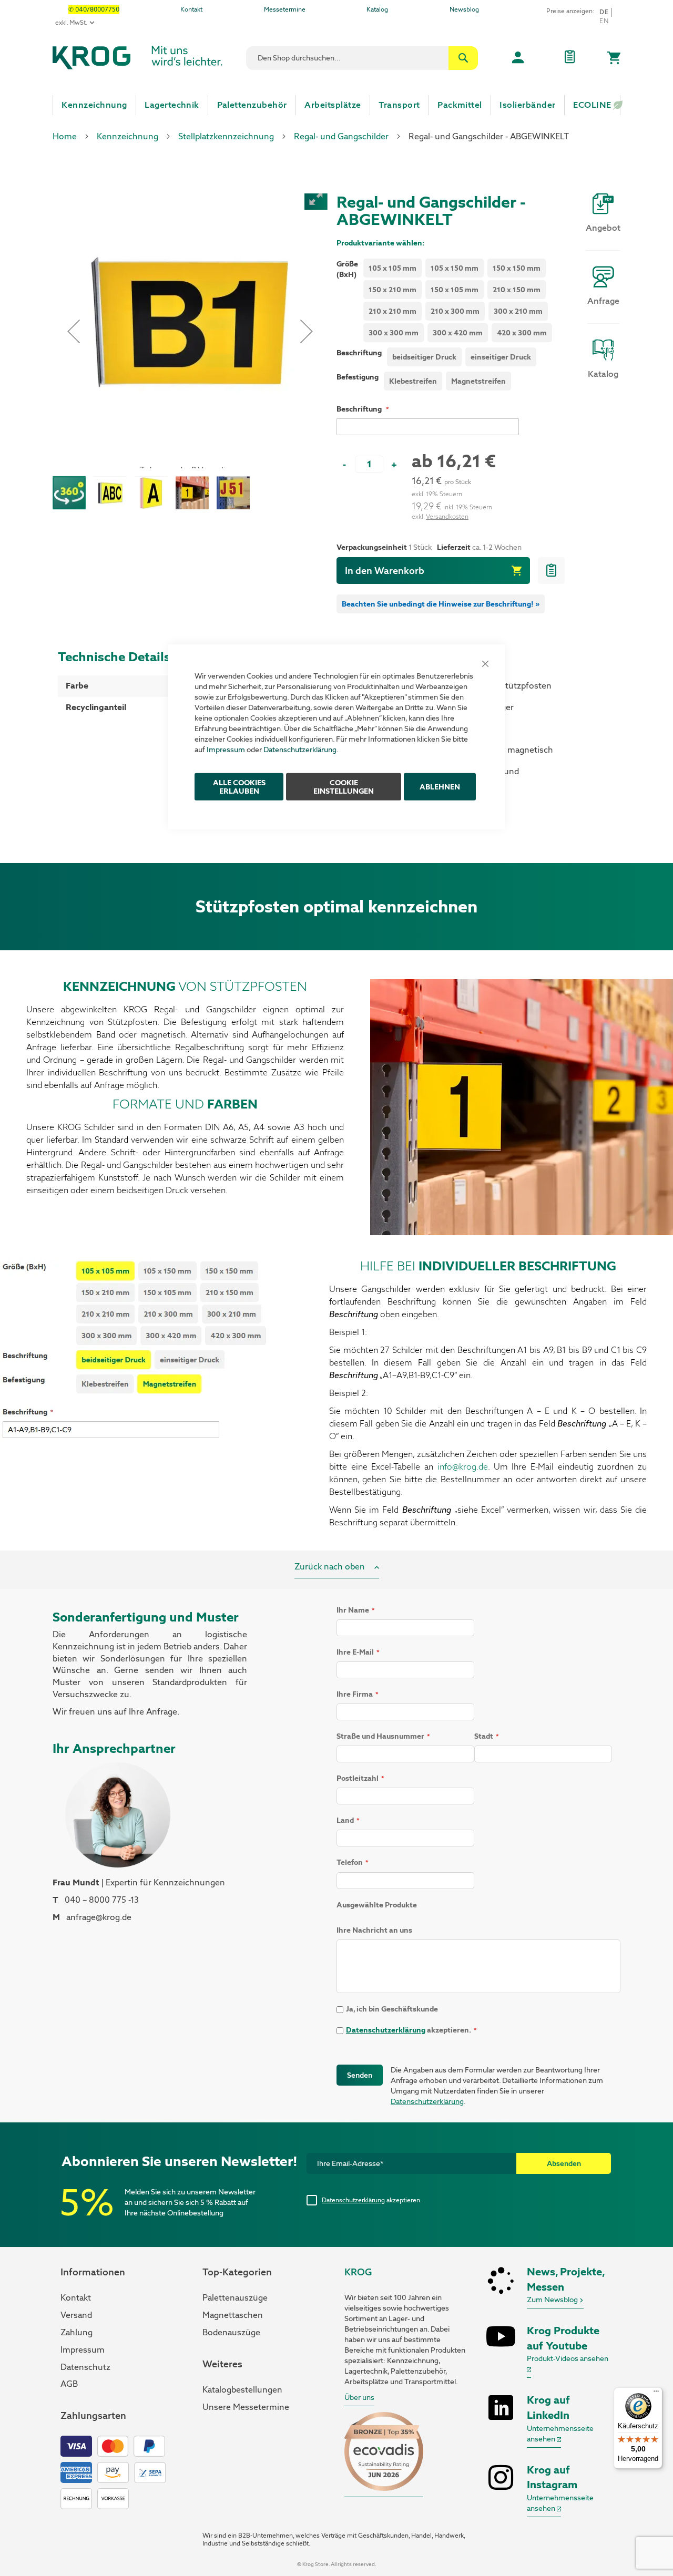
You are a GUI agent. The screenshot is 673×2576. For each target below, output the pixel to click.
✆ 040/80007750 (94, 9)
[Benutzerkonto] (518, 58)
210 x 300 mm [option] (455, 311)
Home (65, 136)
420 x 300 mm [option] (522, 333)
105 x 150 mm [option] (455, 268)
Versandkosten (447, 517)
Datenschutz (85, 2367)
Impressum (226, 749)
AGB (69, 2384)
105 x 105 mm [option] (392, 268)
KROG (358, 2272)
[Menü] (656, 2394)
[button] (74, 331)
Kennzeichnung (128, 136)
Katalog (377, 9)
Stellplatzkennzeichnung (226, 136)
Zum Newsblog (553, 2300)
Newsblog (464, 9)
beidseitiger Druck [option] (424, 357)
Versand (76, 2315)
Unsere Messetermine (246, 2407)
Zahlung (77, 2332)
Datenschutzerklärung (300, 749)
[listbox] (464, 302)
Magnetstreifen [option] (478, 381)
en (604, 21)
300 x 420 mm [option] (458, 333)
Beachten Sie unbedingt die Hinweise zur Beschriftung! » (441, 604)
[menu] (336, 105)
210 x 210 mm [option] (392, 311)
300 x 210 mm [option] (518, 311)
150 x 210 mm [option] (392, 290)
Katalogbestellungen (242, 2390)
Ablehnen (440, 786)
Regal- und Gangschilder (341, 136)
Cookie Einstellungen (344, 786)
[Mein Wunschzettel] (570, 58)
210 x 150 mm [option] (517, 290)
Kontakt (191, 9)
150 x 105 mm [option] (455, 290)
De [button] (604, 12)
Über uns (359, 2397)
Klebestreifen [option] (413, 381)
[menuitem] (94, 105)
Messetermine (285, 9)
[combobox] (362, 58)
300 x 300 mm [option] (394, 333)
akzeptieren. (372, 2200)
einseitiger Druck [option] (501, 357)
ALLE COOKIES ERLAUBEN (239, 786)
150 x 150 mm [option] (517, 268)
